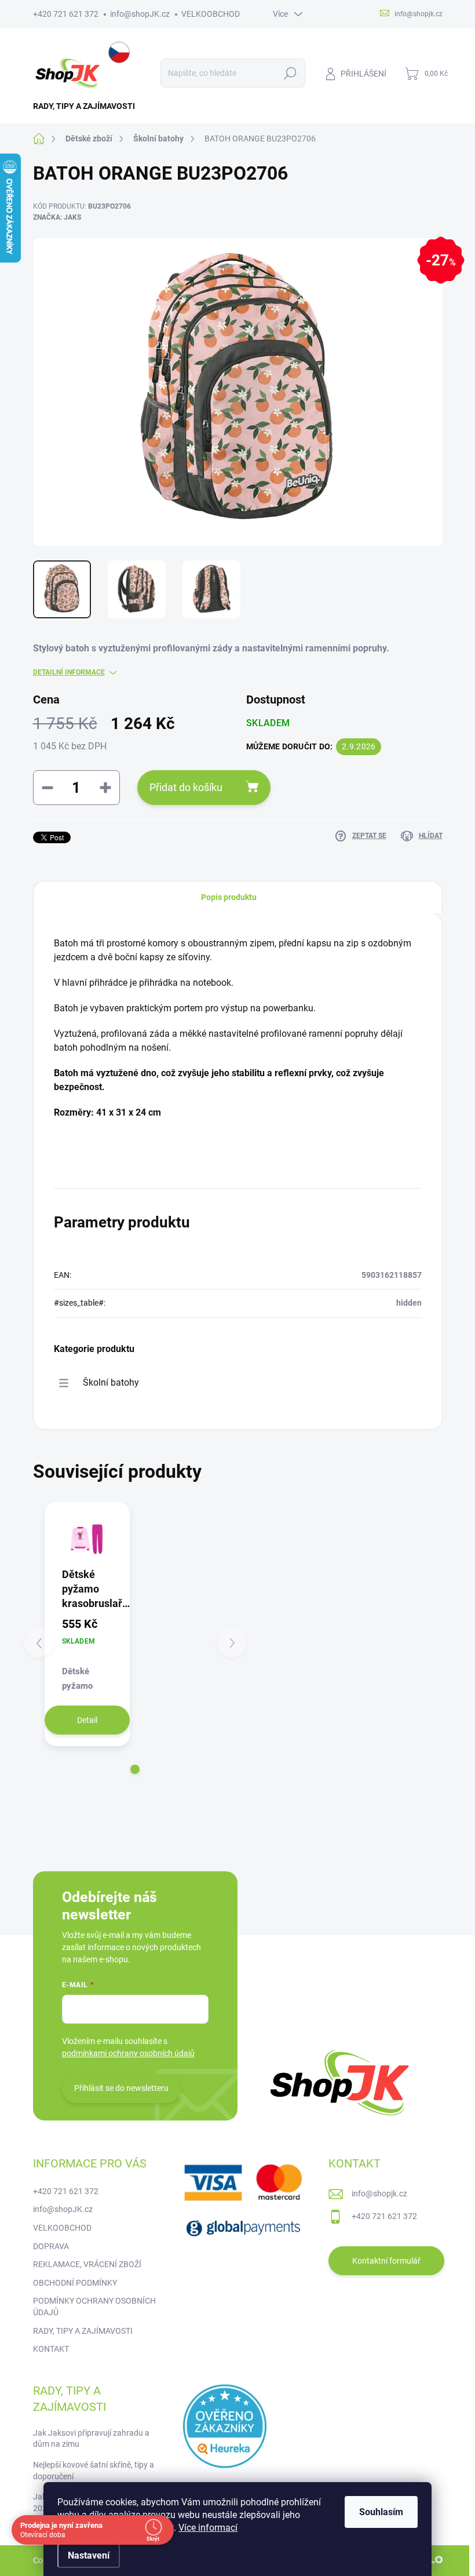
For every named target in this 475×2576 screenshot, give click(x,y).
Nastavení (89, 2555)
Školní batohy (111, 1382)
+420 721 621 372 (66, 14)
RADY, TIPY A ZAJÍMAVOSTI (83, 2331)
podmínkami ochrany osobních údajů (128, 2053)
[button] (135, 1769)
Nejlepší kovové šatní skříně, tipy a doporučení (94, 2471)
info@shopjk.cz (379, 2194)
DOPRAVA (51, 2246)
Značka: (57, 217)
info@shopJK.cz (140, 14)
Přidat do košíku (186, 787)
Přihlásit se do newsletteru (121, 2088)
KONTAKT (51, 2349)
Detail (87, 1720)
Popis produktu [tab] (229, 897)
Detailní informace (69, 672)
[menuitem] (88, 106)
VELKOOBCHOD (211, 14)
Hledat (290, 73)
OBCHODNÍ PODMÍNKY (75, 2283)
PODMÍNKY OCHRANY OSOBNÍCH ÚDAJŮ (94, 2307)
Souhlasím (381, 2512)
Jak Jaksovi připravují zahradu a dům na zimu (91, 2439)
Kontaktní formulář (386, 2261)
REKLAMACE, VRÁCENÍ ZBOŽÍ (87, 2264)
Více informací (208, 2528)
